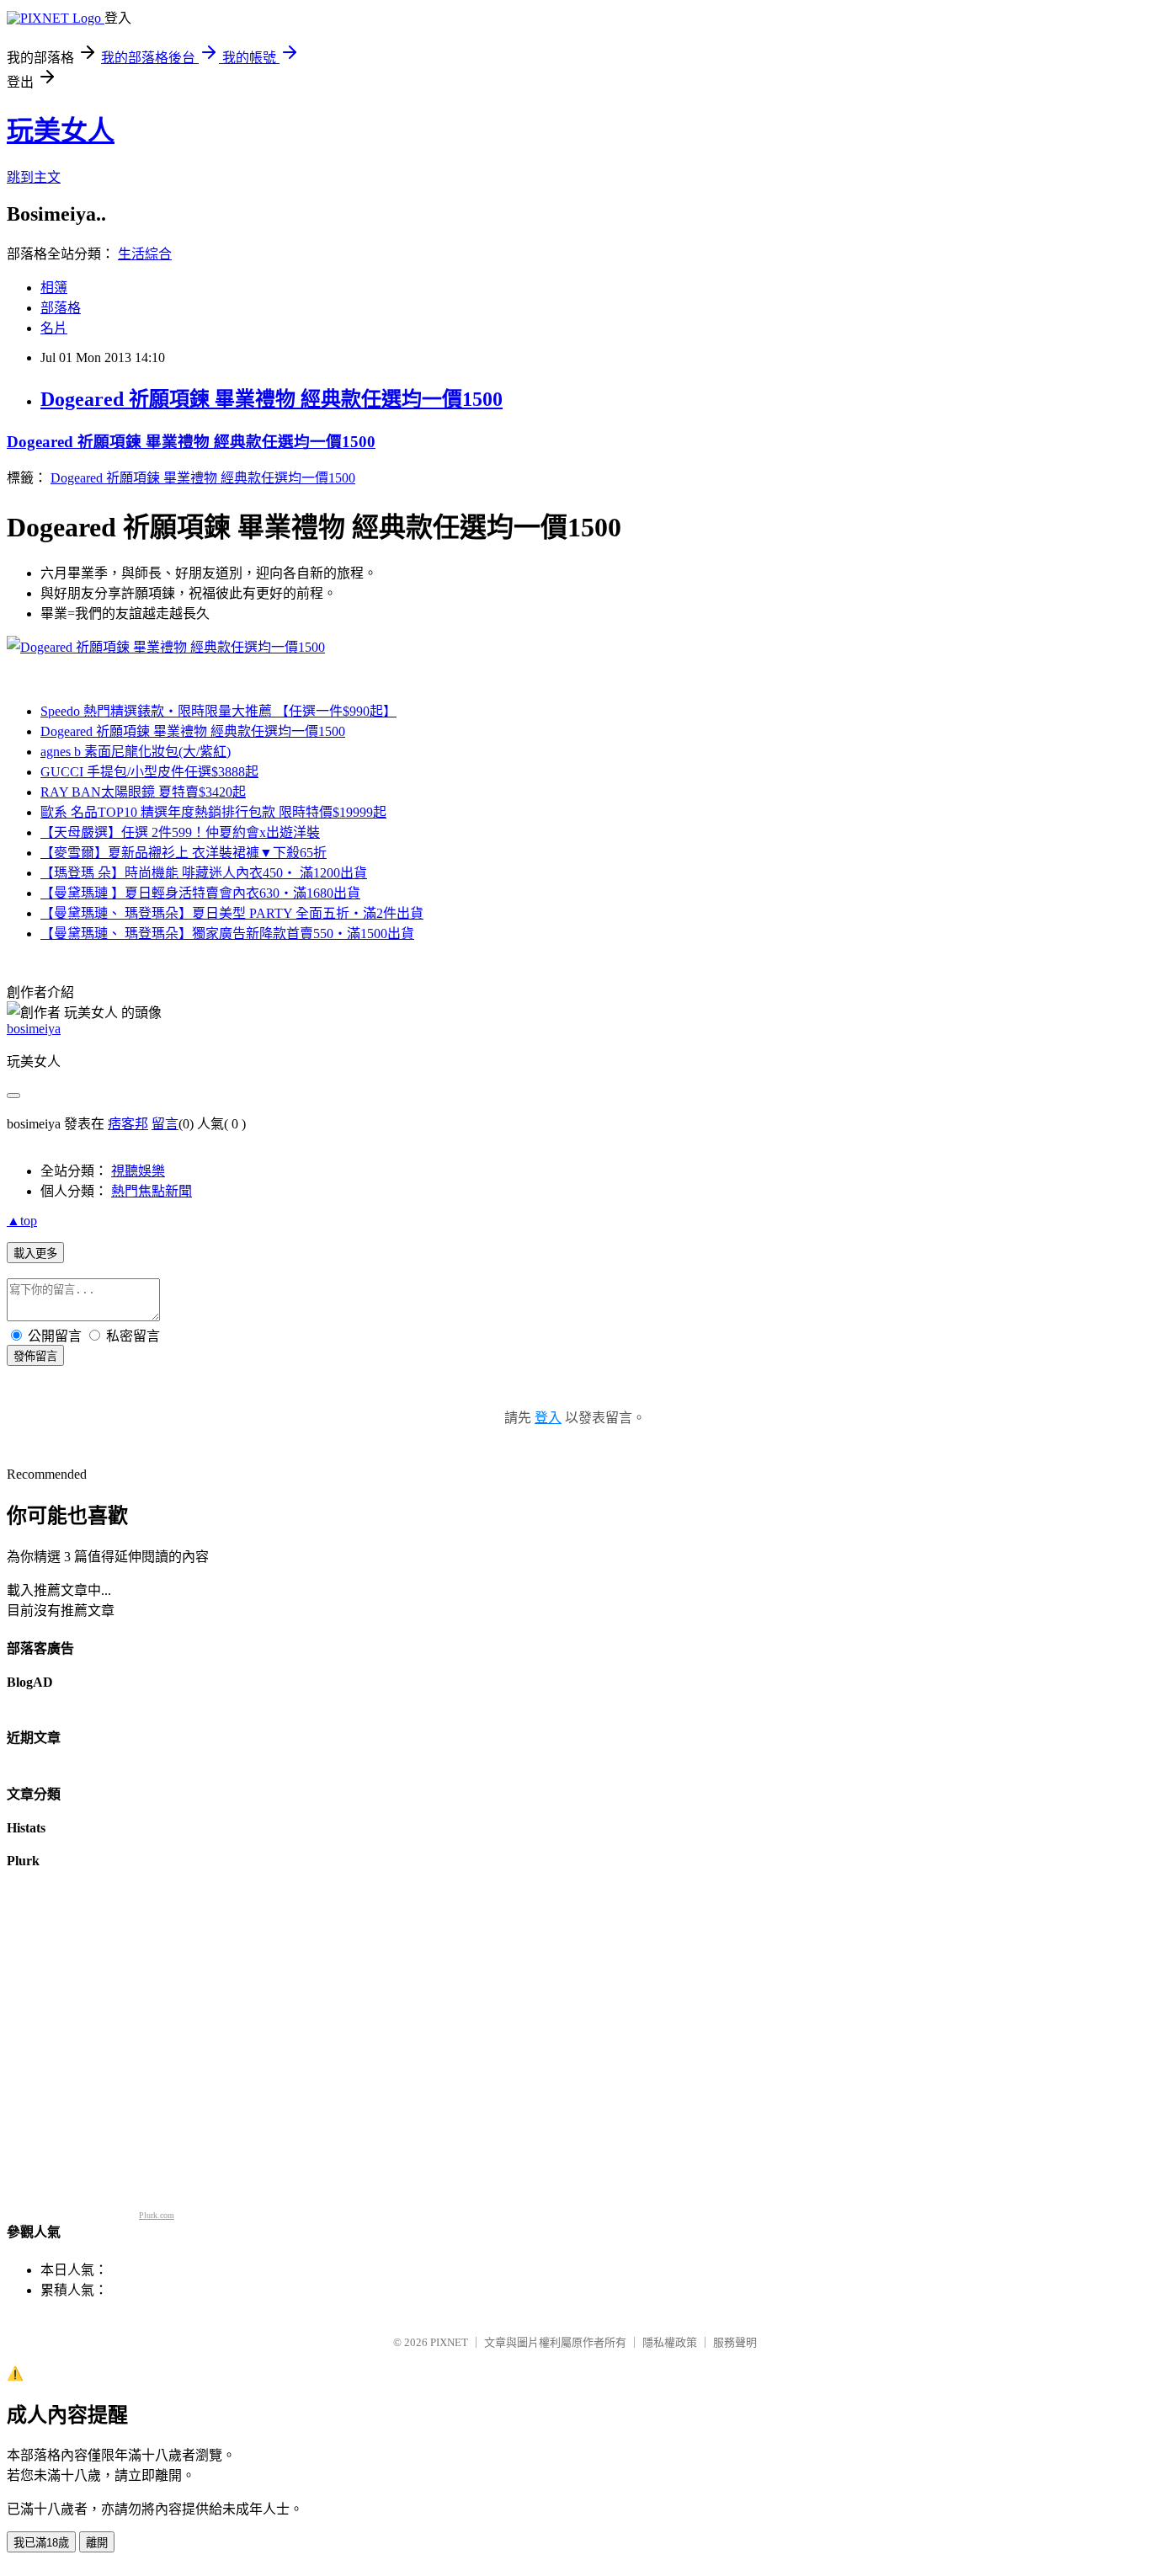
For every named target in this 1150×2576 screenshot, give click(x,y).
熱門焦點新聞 (152, 1191)
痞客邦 (128, 1124)
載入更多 (35, 1253)
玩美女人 (61, 131)
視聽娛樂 (138, 1171)
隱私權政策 (670, 2342)
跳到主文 (34, 177)
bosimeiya (34, 1029)
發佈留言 (35, 1356)
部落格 (61, 308)
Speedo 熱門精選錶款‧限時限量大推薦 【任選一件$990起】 (218, 711)
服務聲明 (735, 2342)
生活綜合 (145, 254)
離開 (97, 2543)
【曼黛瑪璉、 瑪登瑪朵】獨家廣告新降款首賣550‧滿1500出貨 (227, 933)
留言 (165, 1124)
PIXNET (449, 2342)
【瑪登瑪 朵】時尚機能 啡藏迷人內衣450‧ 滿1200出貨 (204, 873)
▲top (22, 1221)
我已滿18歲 (41, 2543)
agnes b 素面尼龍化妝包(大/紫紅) (136, 752)
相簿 (54, 288)
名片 (54, 328)
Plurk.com (157, 2215)
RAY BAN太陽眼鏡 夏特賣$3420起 (143, 792)
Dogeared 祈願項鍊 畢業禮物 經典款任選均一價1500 (272, 399)
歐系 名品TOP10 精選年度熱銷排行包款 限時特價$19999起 (213, 812)
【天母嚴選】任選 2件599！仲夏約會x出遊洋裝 (180, 832)
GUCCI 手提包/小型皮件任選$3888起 (149, 772)
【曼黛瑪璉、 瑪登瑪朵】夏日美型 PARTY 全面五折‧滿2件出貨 (232, 913)
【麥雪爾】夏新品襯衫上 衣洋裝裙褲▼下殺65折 (184, 853)
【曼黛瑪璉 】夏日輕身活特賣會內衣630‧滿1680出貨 (200, 893)
